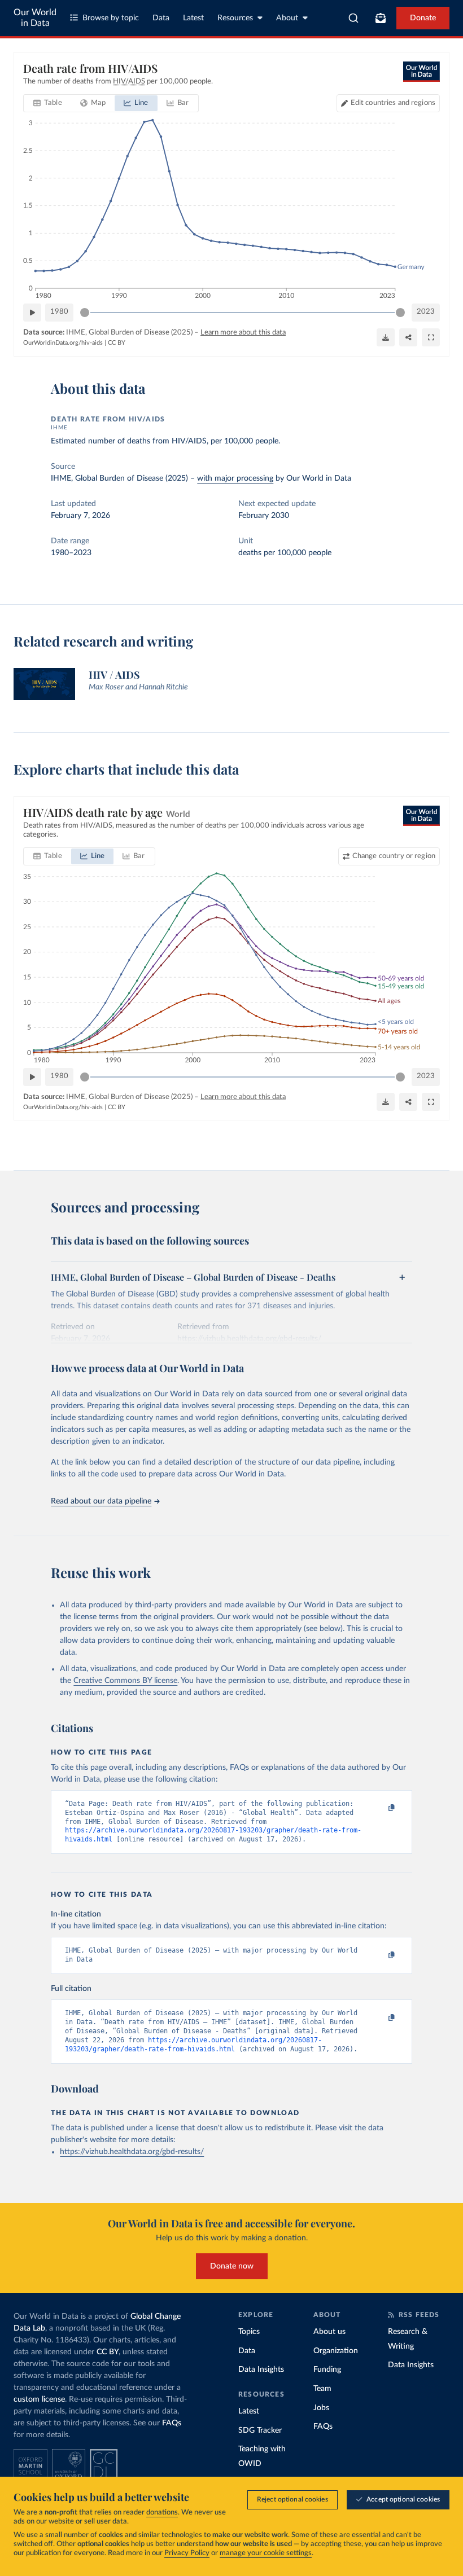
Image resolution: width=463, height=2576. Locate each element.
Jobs (321, 2408)
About (287, 18)
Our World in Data (35, 18)
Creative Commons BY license (125, 1681)
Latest (193, 18)
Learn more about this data (243, 333)
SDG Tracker (260, 2430)
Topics (249, 2332)
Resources (235, 18)
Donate (423, 18)
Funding (327, 2370)
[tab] (48, 103)
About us (329, 2332)
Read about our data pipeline (101, 1501)
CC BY (117, 343)
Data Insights (261, 2370)
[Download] (386, 337)
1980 (59, 312)
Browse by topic (111, 18)
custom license (39, 2399)
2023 (426, 312)
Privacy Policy (187, 2553)
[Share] (408, 337)
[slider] (85, 313)
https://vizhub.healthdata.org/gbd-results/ (132, 2152)
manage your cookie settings (266, 2553)
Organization (336, 2351)
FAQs (172, 2423)
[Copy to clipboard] (380, 1809)
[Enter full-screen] (431, 337)
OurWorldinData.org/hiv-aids (63, 343)
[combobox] (354, 18)
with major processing (235, 478)
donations (162, 2513)
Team (322, 2389)
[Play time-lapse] (32, 313)
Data (161, 18)
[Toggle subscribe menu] (381, 18)
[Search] (354, 18)
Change (394, 856)
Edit (393, 103)
